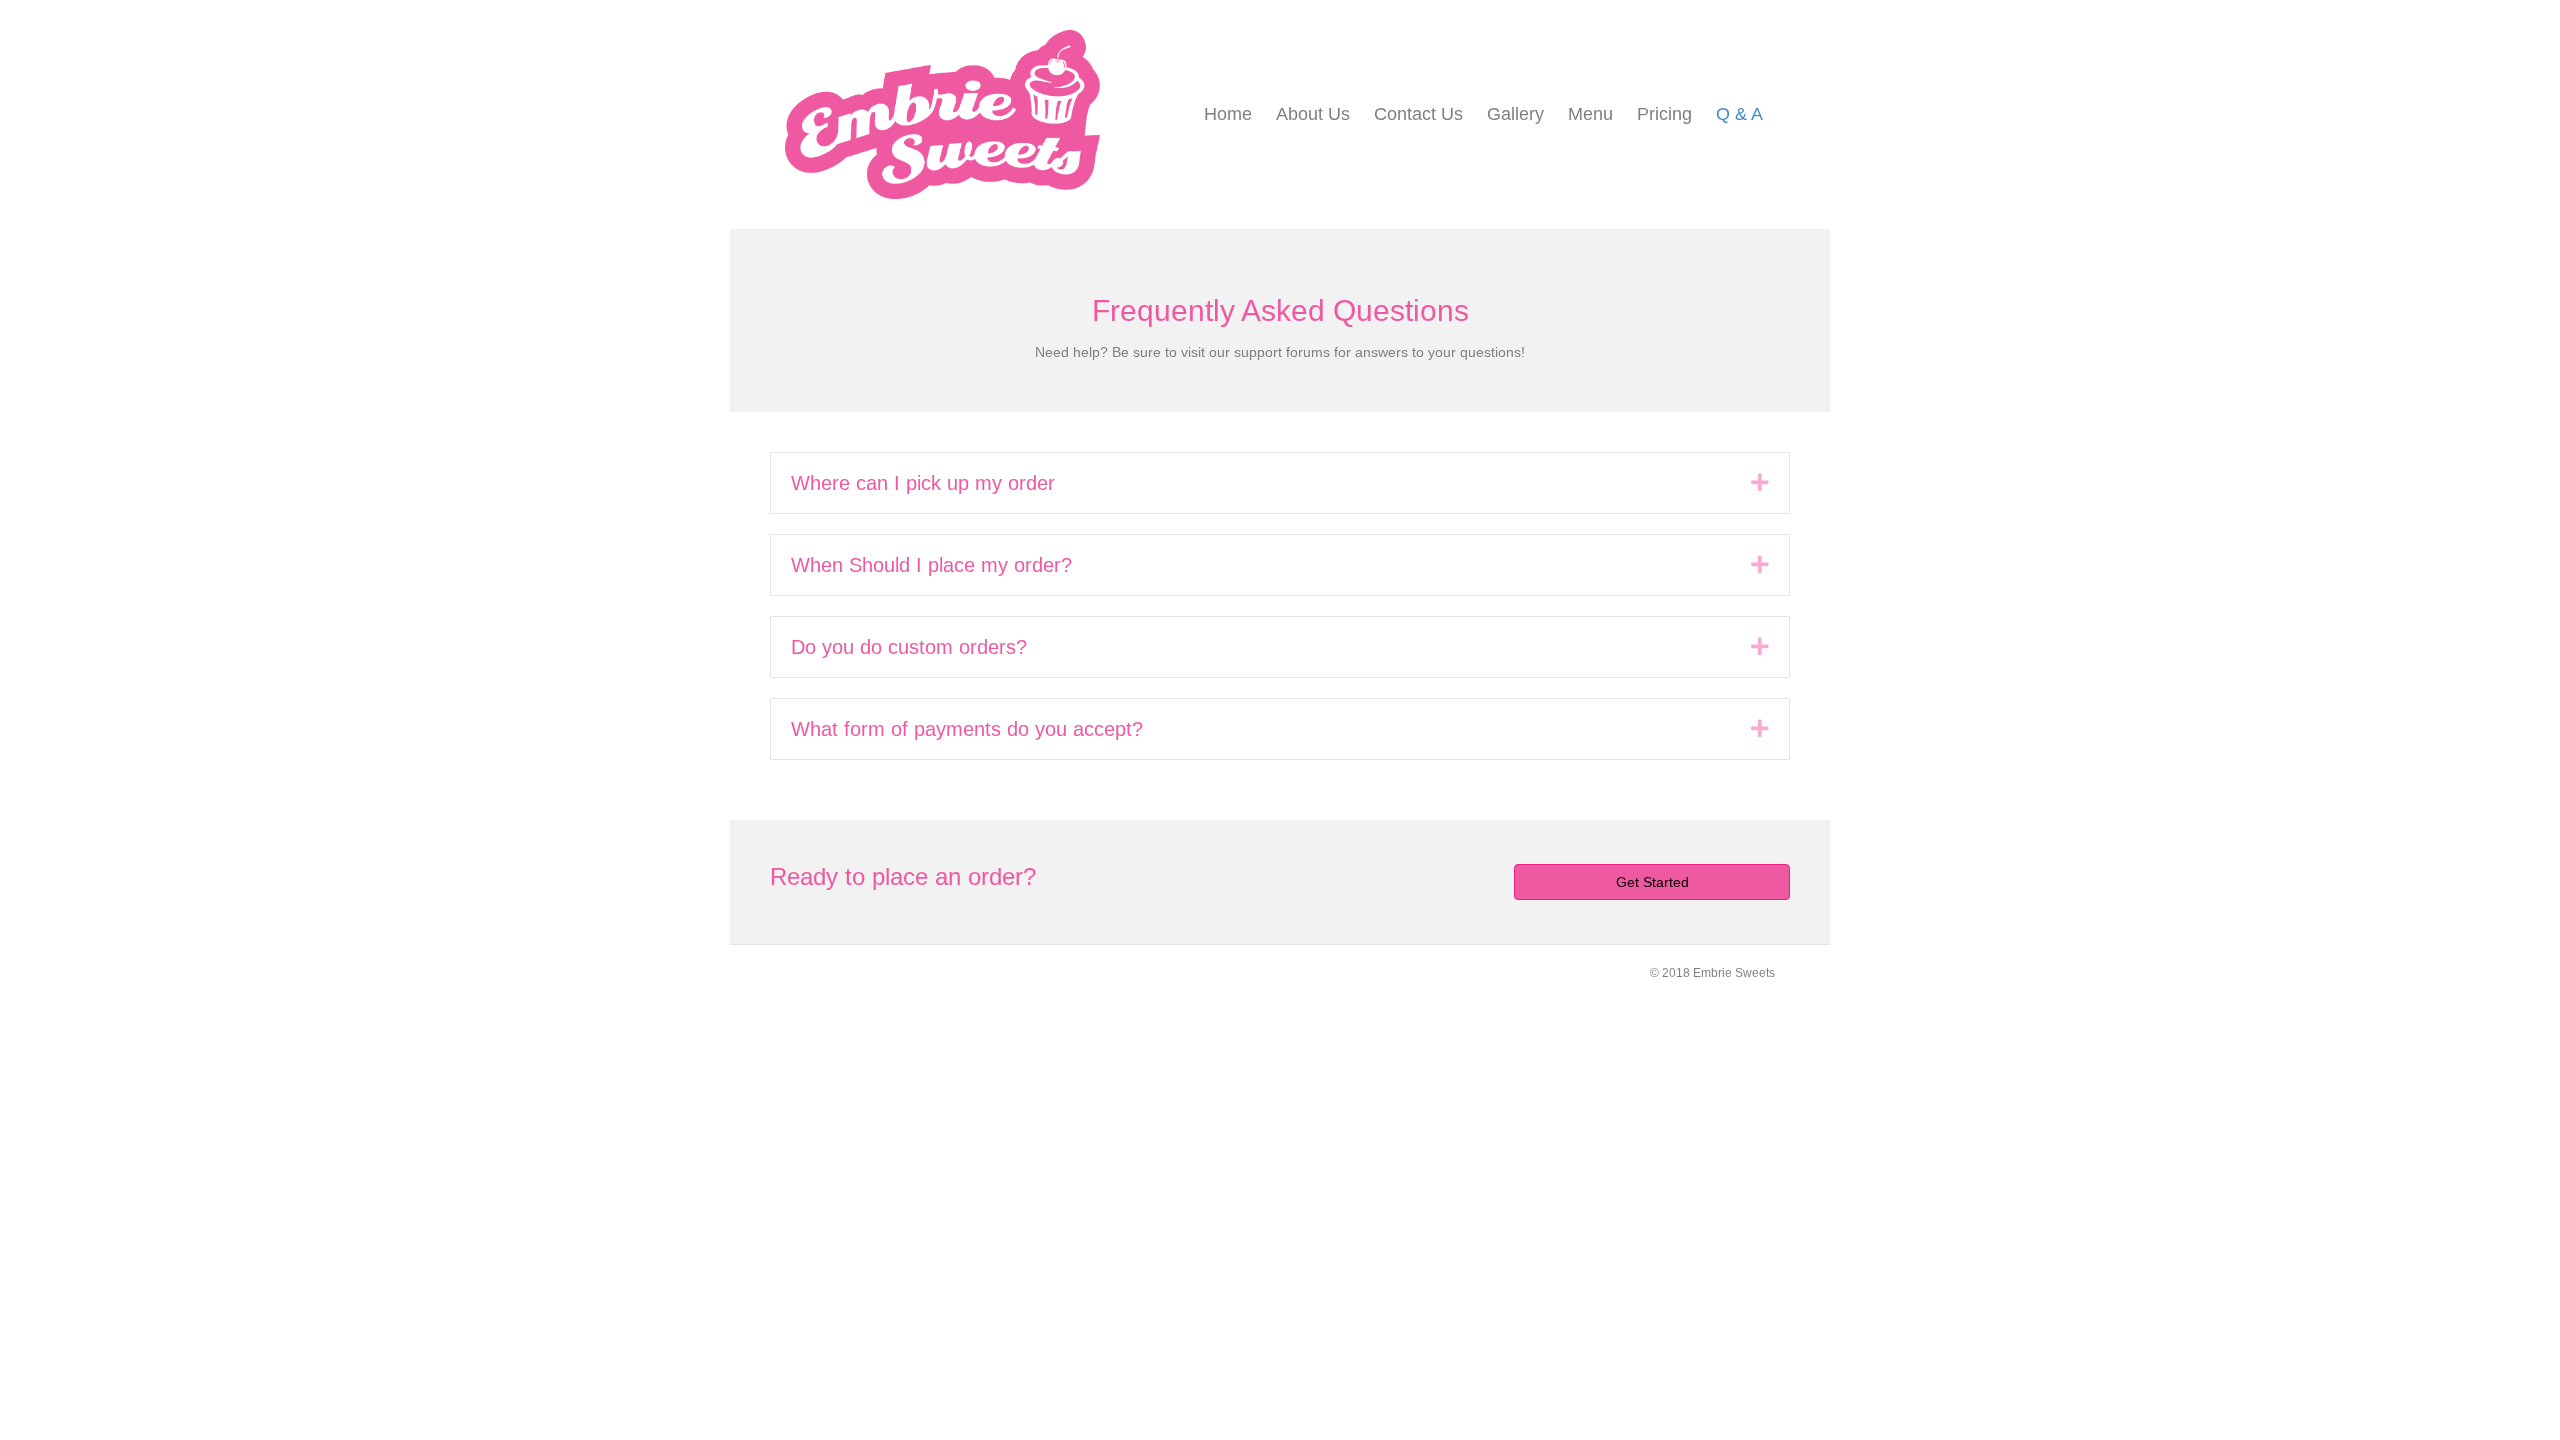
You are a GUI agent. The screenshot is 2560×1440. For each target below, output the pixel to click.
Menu (1590, 114)
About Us (1313, 114)
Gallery (1515, 114)
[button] (1760, 482)
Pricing (1664, 114)
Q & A (1739, 114)
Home (1228, 114)
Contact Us (1418, 114)
